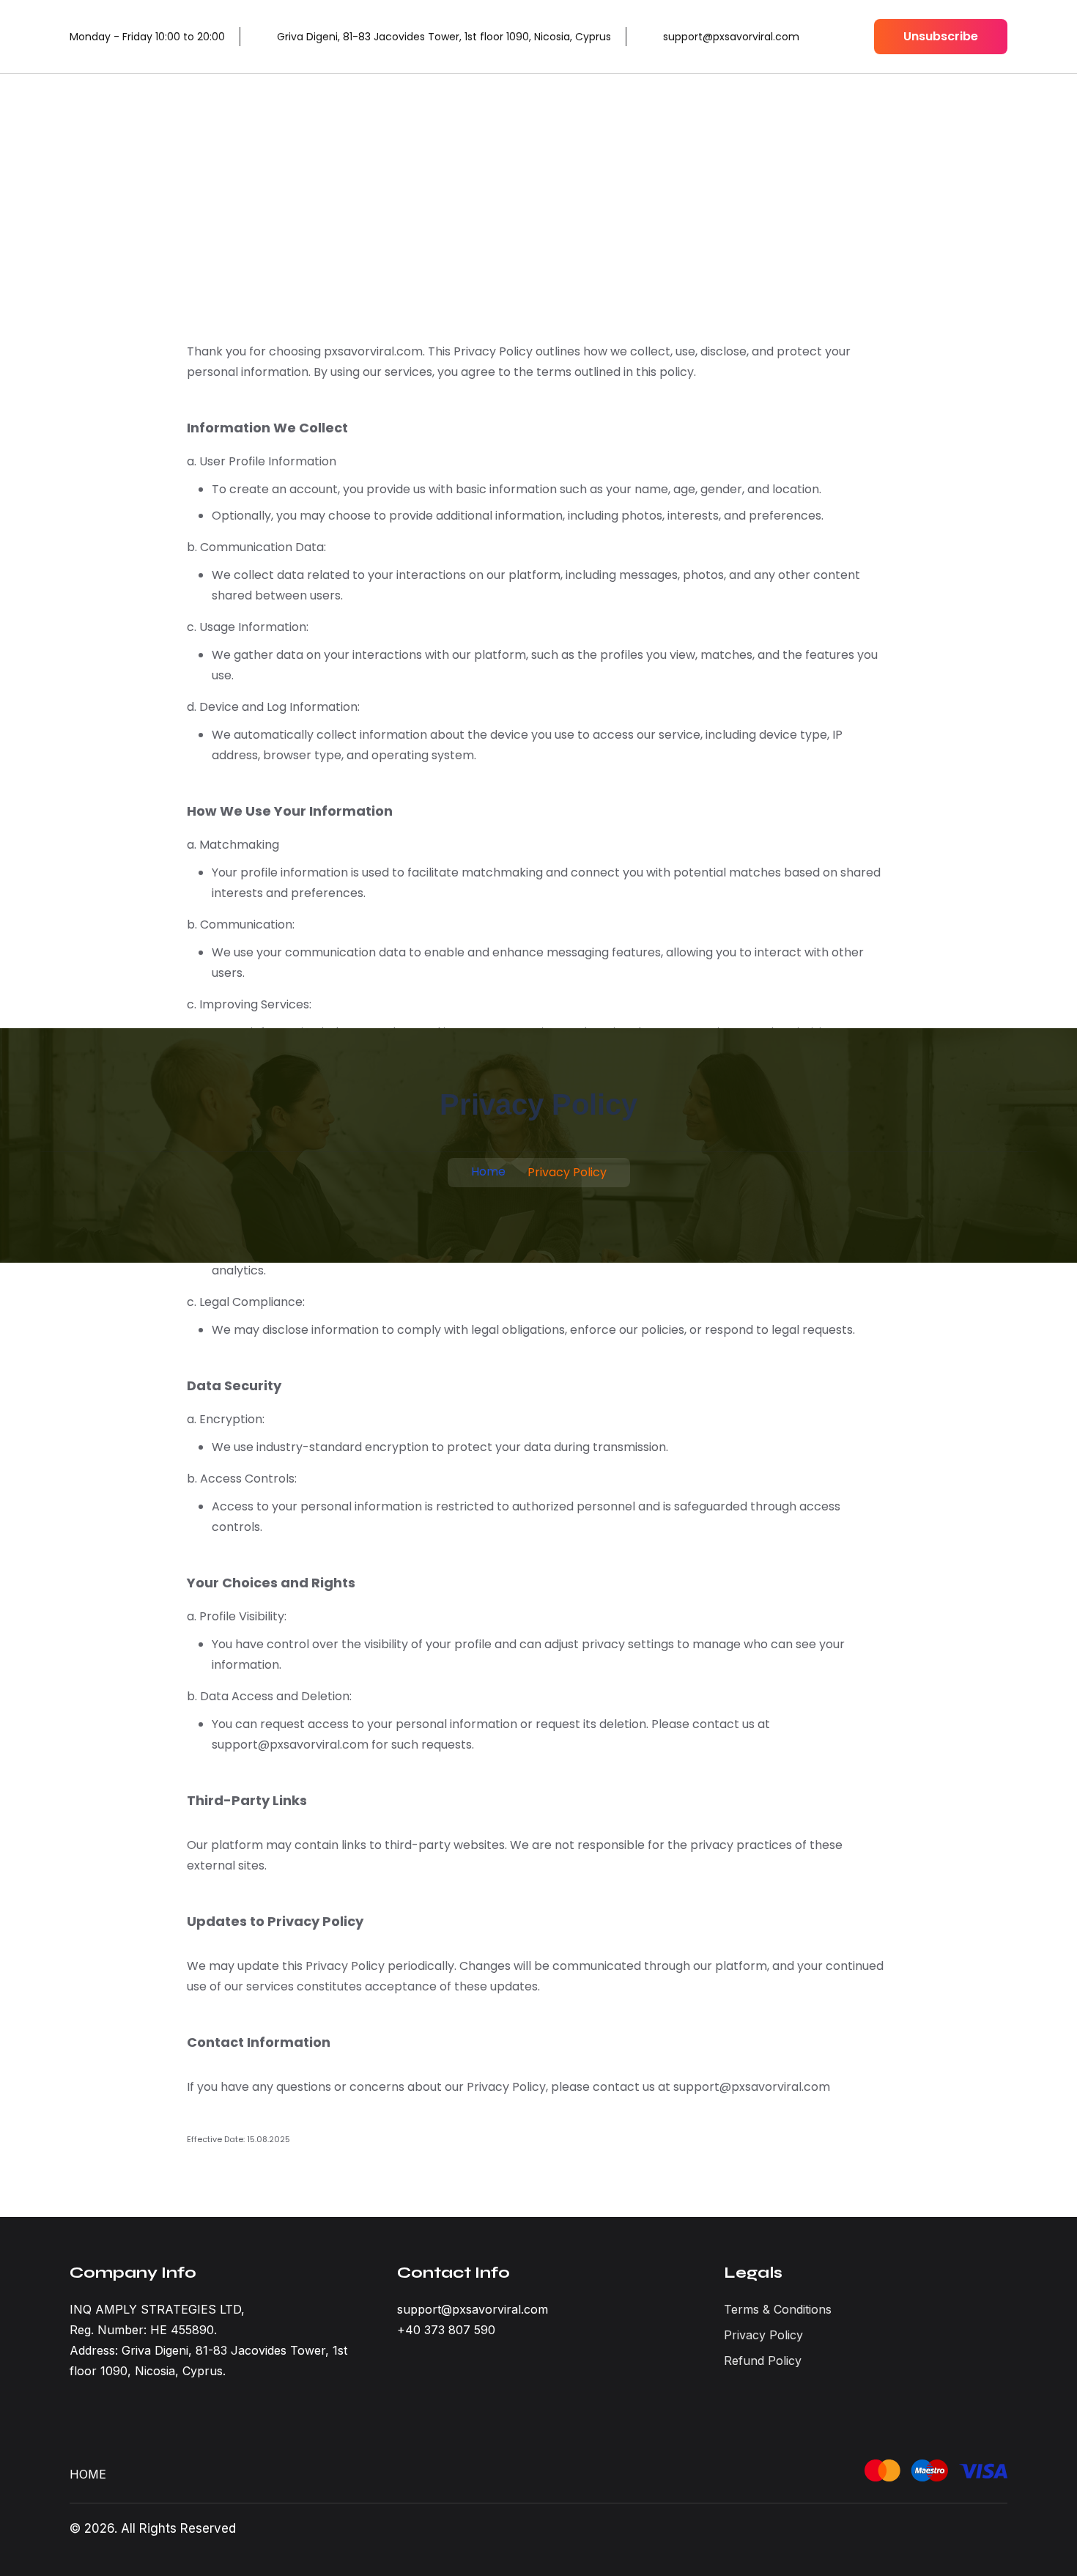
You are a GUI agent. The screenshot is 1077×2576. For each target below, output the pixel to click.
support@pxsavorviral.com (473, 2309)
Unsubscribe (941, 36)
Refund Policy (763, 2361)
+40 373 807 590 (446, 2330)
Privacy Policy (763, 2335)
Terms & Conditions (778, 2309)
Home (488, 1171)
